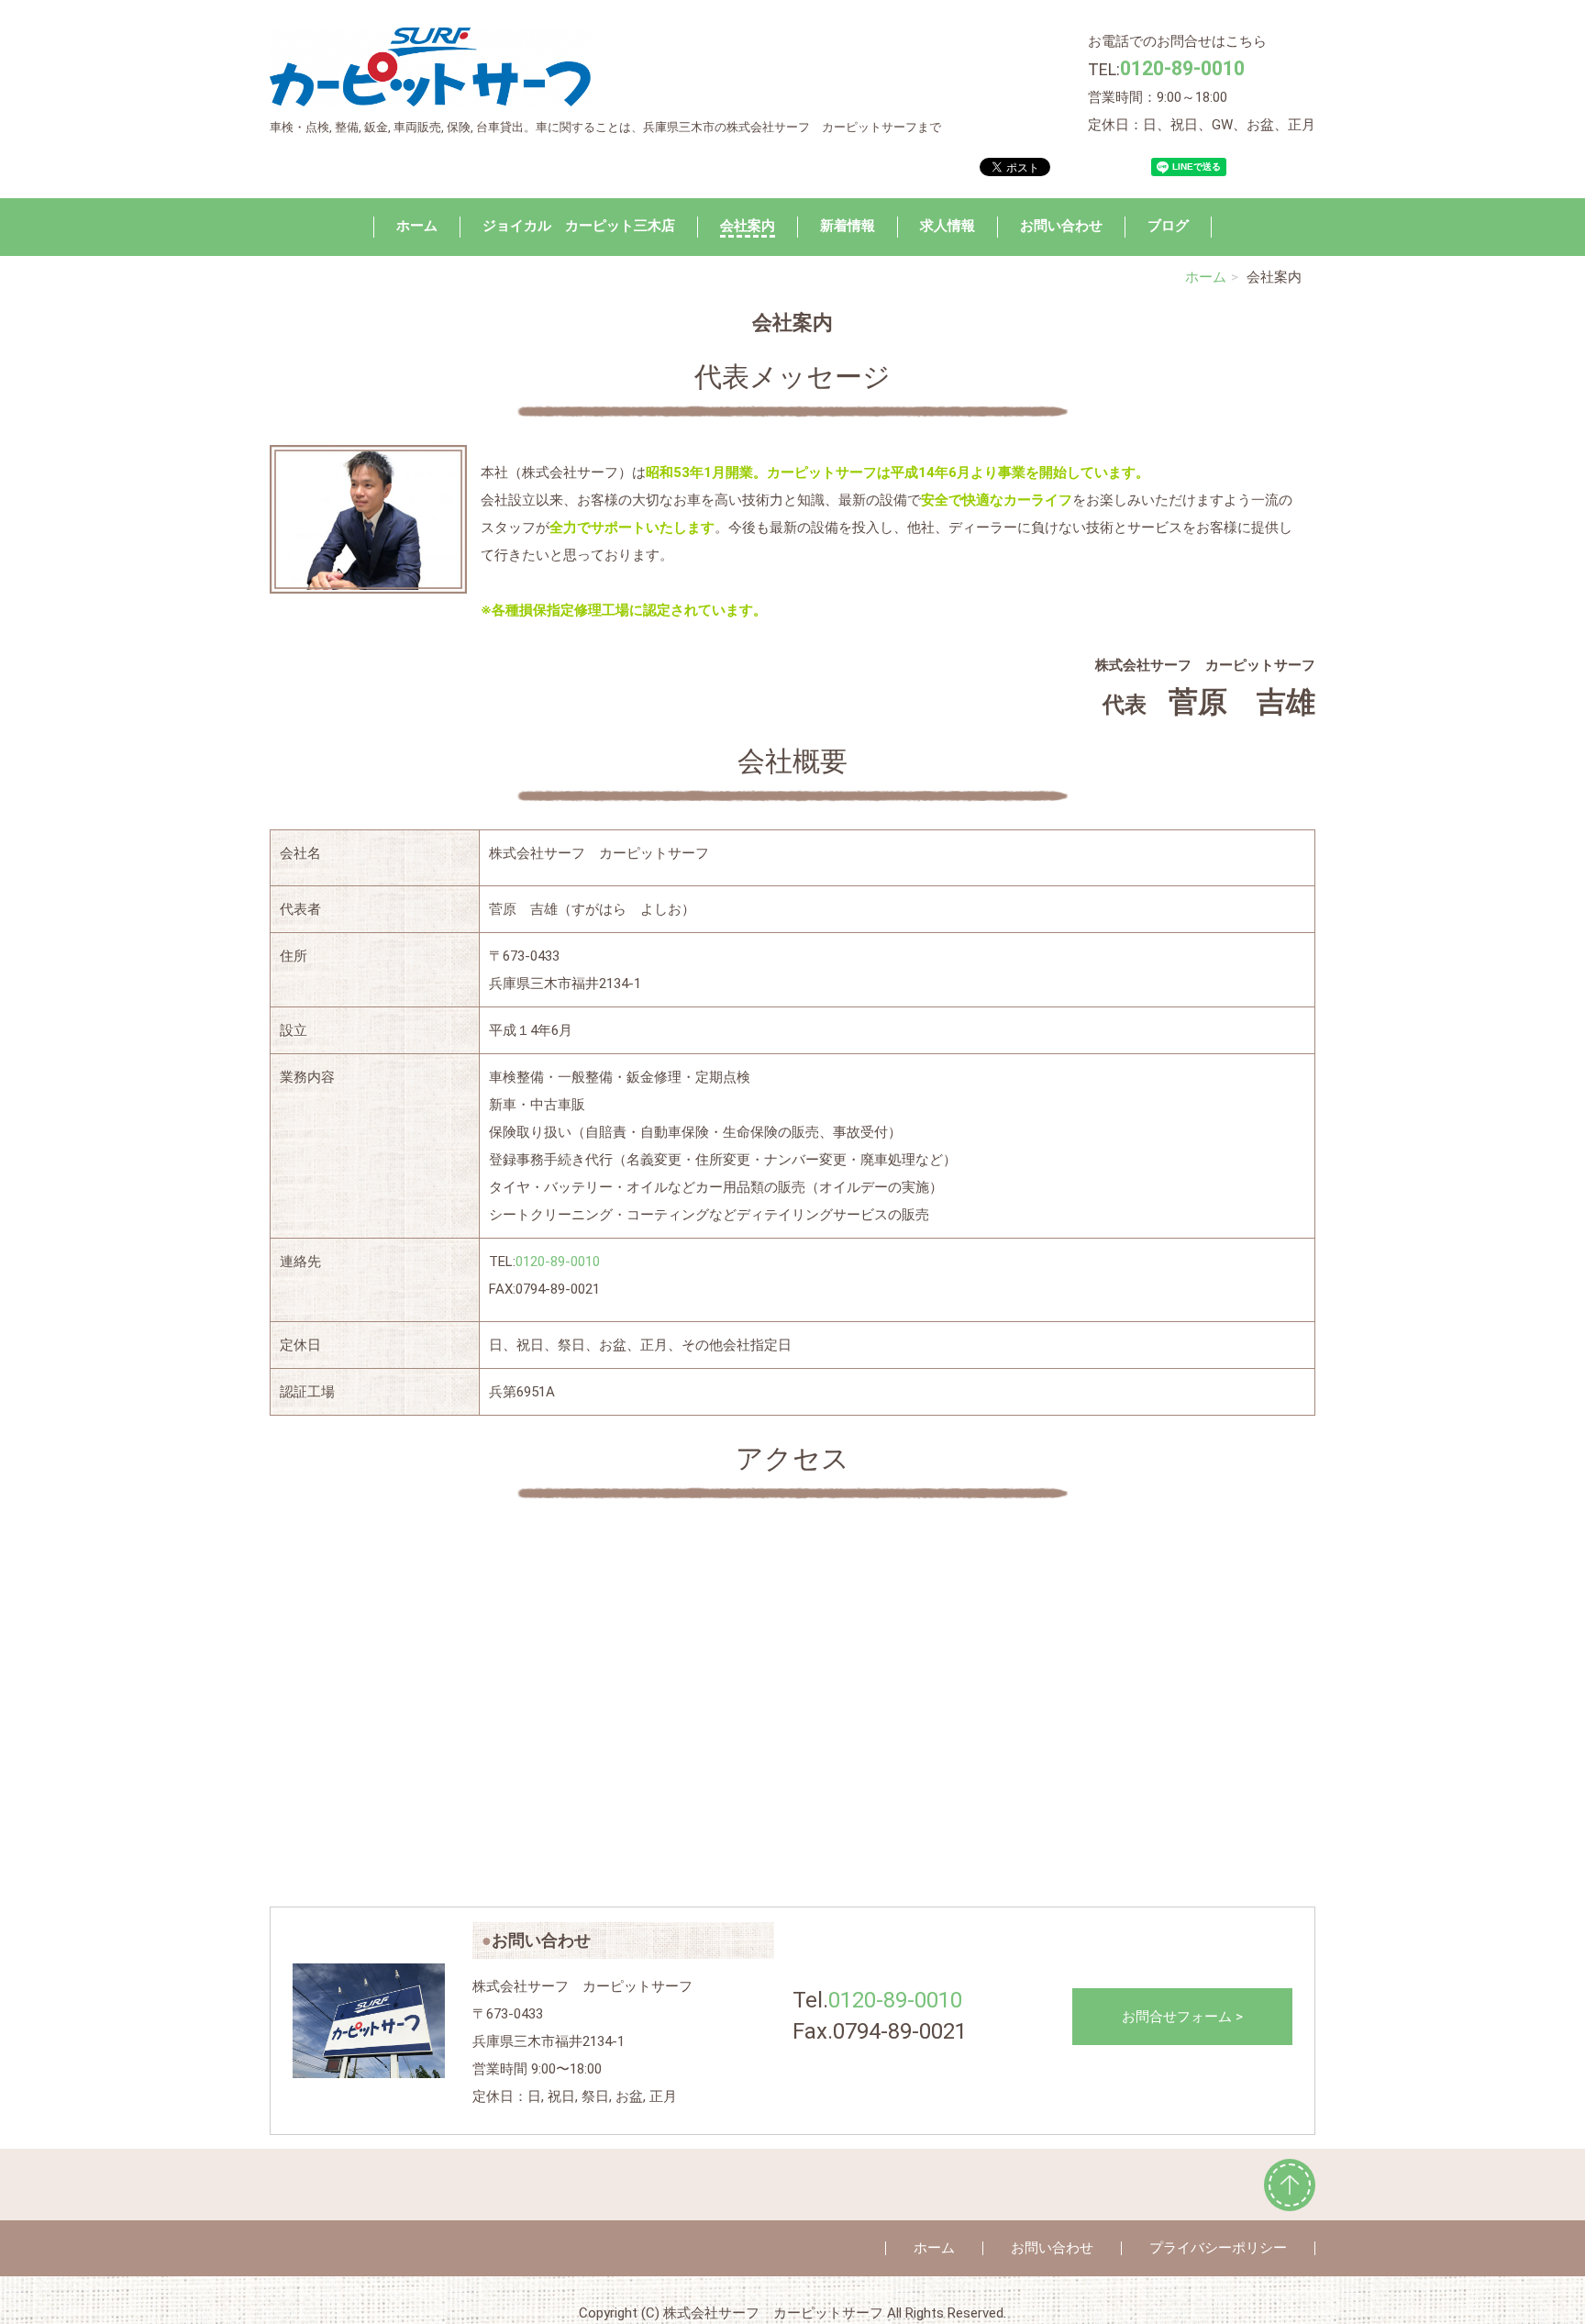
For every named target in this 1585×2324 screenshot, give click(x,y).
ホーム (417, 226)
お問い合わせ (1061, 226)
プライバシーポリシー (1218, 2248)
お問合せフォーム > (1182, 2017)
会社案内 (748, 226)
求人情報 (948, 226)
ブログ (1168, 226)
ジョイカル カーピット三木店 (579, 226)
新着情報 (848, 226)
